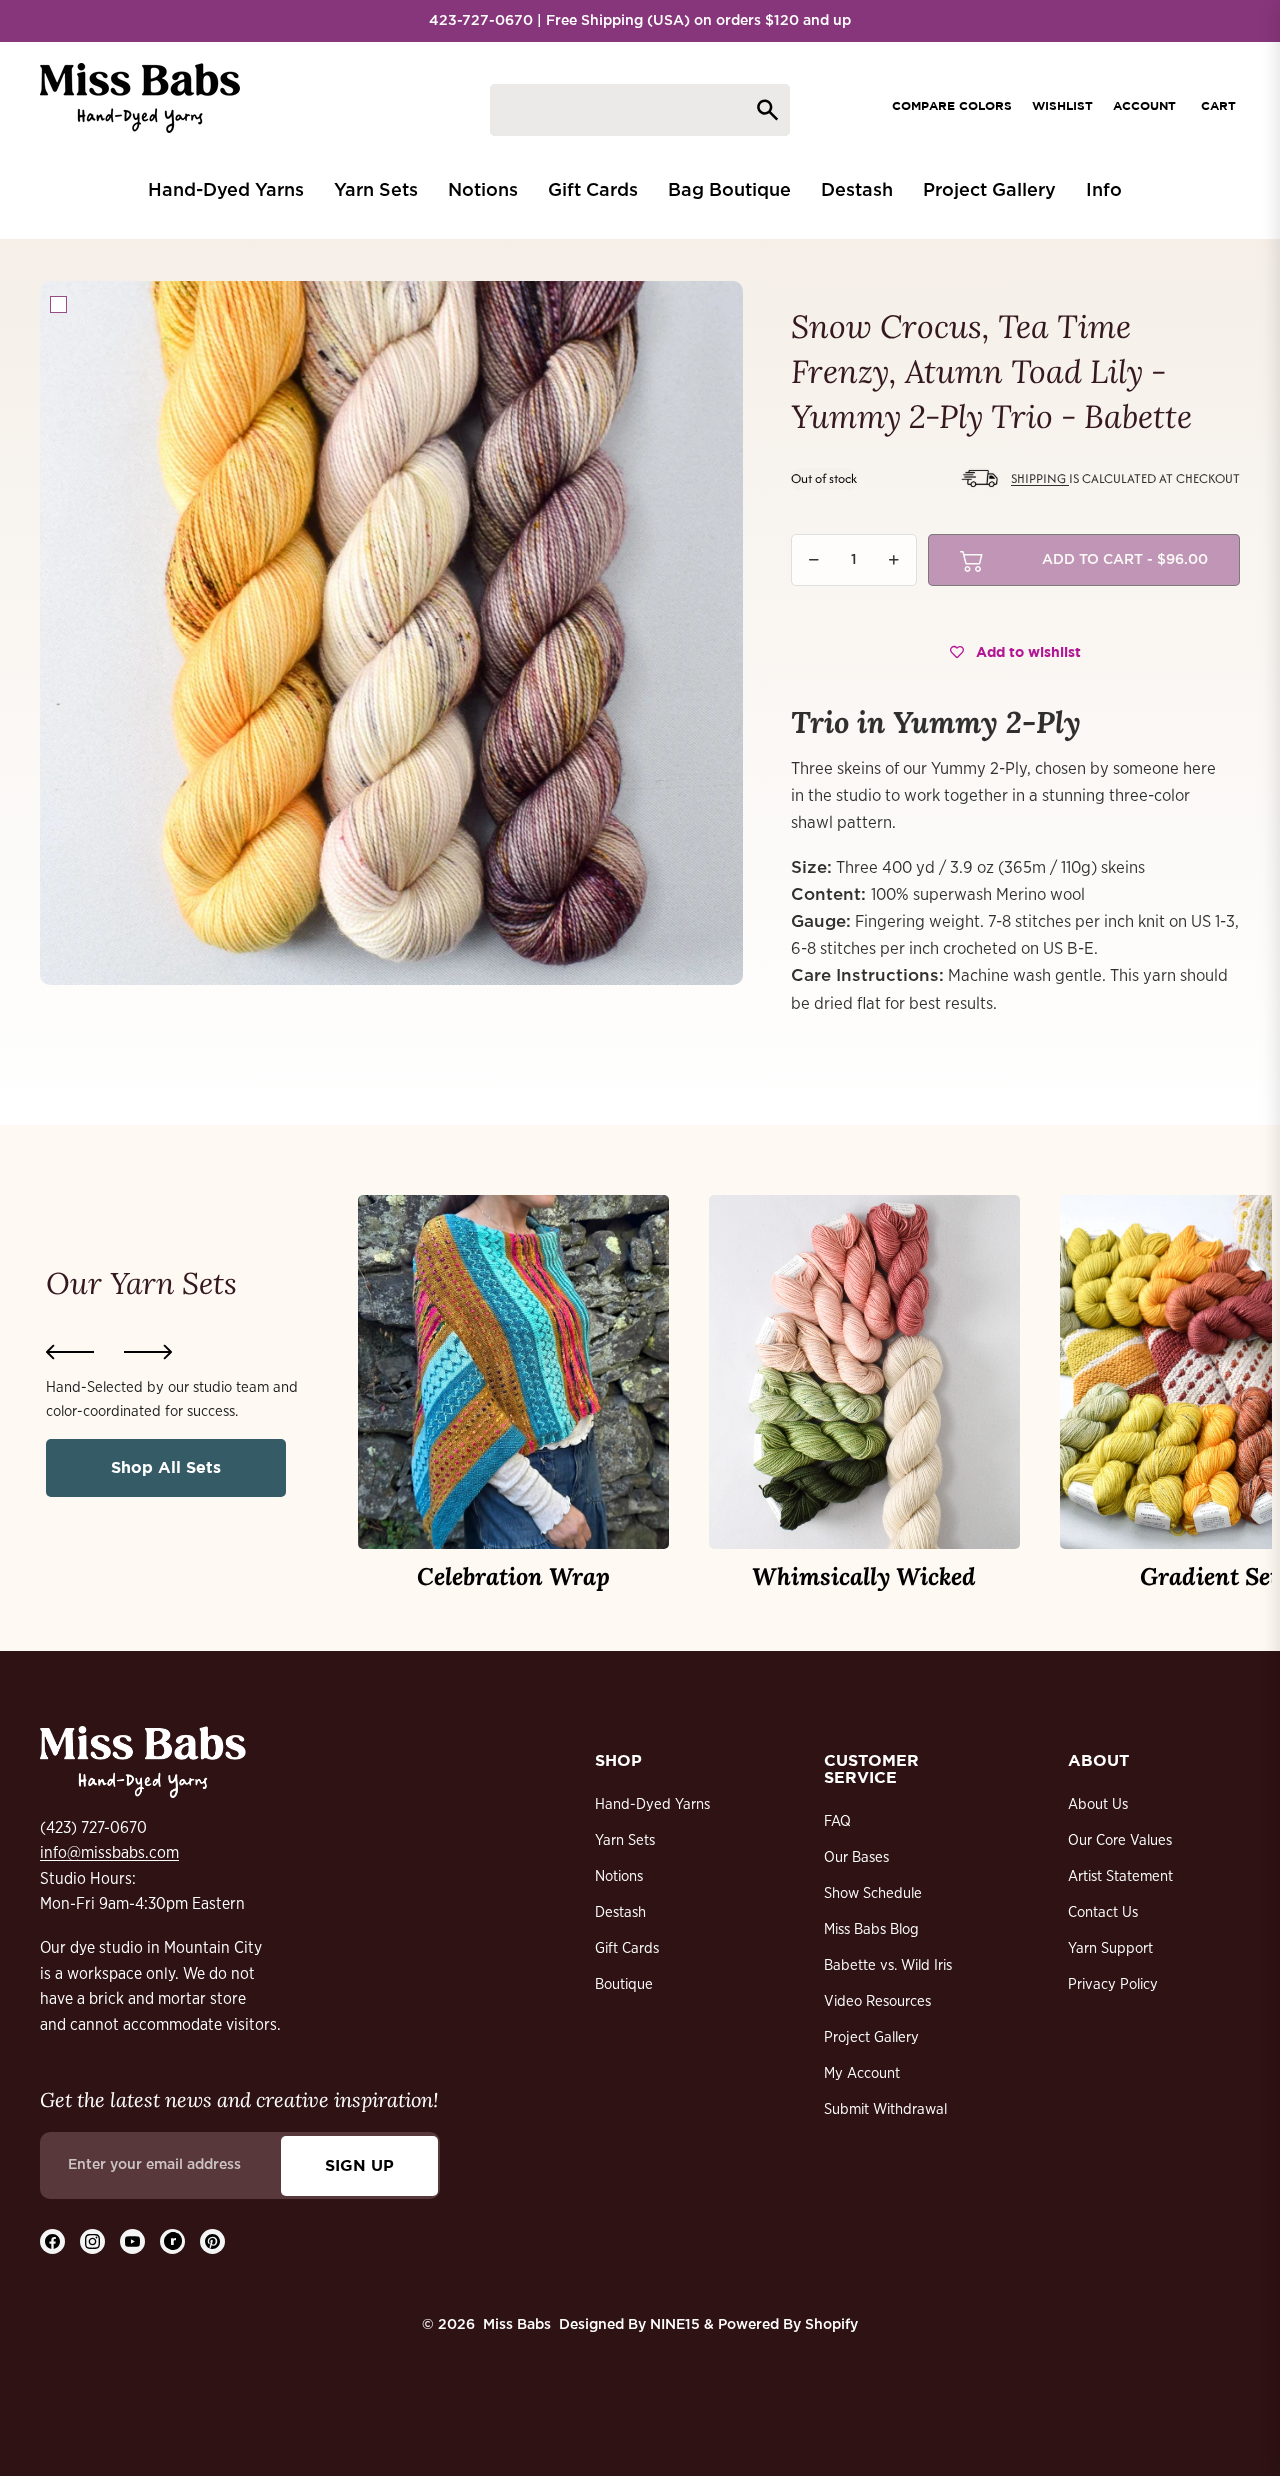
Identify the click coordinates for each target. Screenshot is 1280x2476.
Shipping (1040, 478)
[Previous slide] (70, 1352)
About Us (1098, 1804)
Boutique (624, 1984)
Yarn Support (1110, 1948)
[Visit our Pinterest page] (212, 2241)
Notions (619, 1876)
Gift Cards (627, 1948)
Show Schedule (873, 1893)
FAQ (837, 1821)
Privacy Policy (1113, 1984)
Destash (620, 1912)
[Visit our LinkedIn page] (172, 2241)
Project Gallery (871, 2037)
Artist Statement (1120, 1876)
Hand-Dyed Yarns (652, 1804)
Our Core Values (1120, 1840)
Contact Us (1103, 1912)
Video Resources (877, 2001)
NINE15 (675, 2325)
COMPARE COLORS (952, 105)
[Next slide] (148, 1352)
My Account (862, 2073)
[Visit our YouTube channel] (132, 2241)
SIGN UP (359, 2165)
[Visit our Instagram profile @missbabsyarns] (92, 2241)
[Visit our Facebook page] (52, 2241)
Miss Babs (517, 2325)
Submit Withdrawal (885, 2109)
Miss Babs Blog (871, 1929)
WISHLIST (1062, 105)
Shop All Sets (166, 1467)
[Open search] (640, 110)
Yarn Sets (625, 1840)
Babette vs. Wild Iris (888, 1965)
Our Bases (856, 1857)
